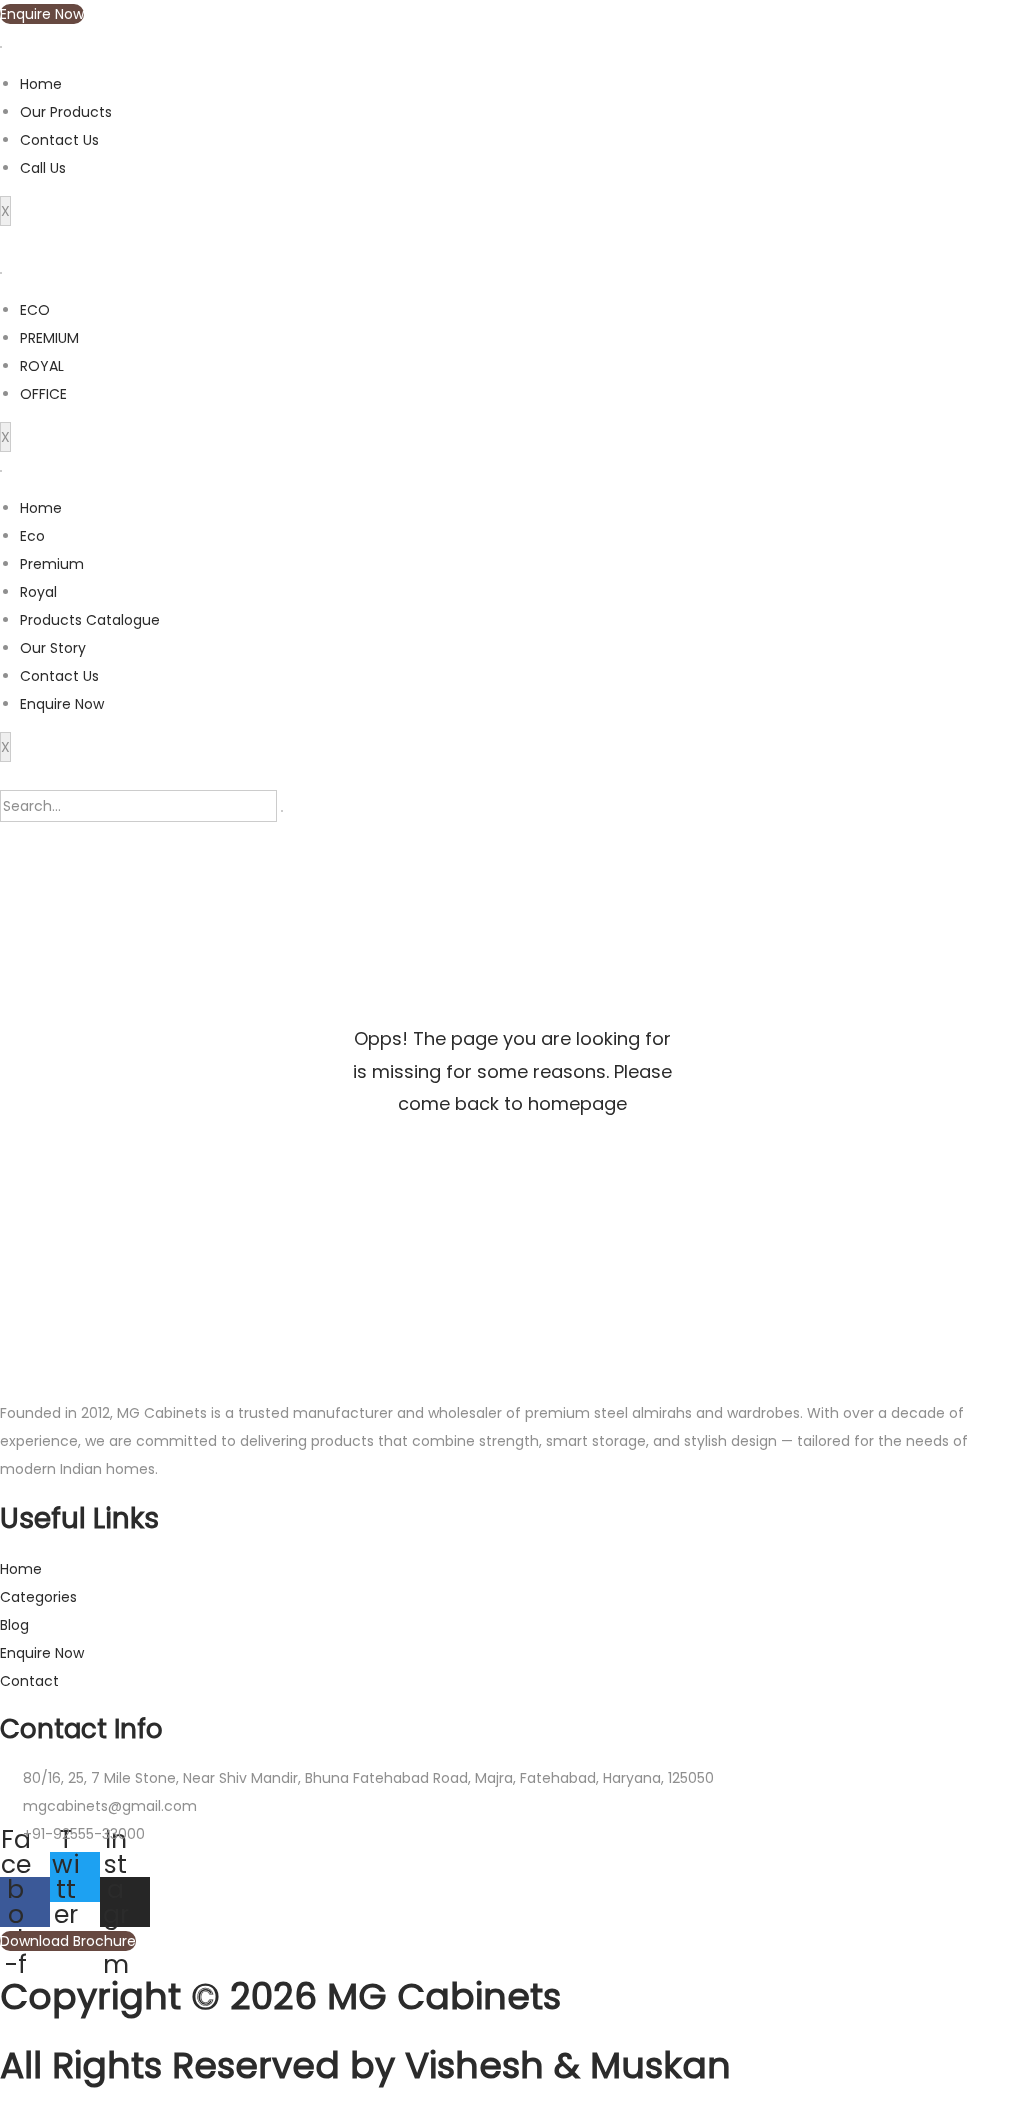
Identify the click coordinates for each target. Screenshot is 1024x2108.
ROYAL (42, 366)
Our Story (53, 648)
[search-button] (282, 811)
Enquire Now (62, 704)
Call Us (43, 168)
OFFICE (43, 394)
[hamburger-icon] (1, 47)
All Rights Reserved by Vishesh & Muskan (365, 2065)
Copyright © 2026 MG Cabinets (280, 1996)
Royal (38, 592)
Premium (52, 564)
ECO (35, 310)
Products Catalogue (90, 620)
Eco (32, 536)
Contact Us (59, 140)
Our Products (66, 112)
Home (41, 84)
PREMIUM (49, 338)
